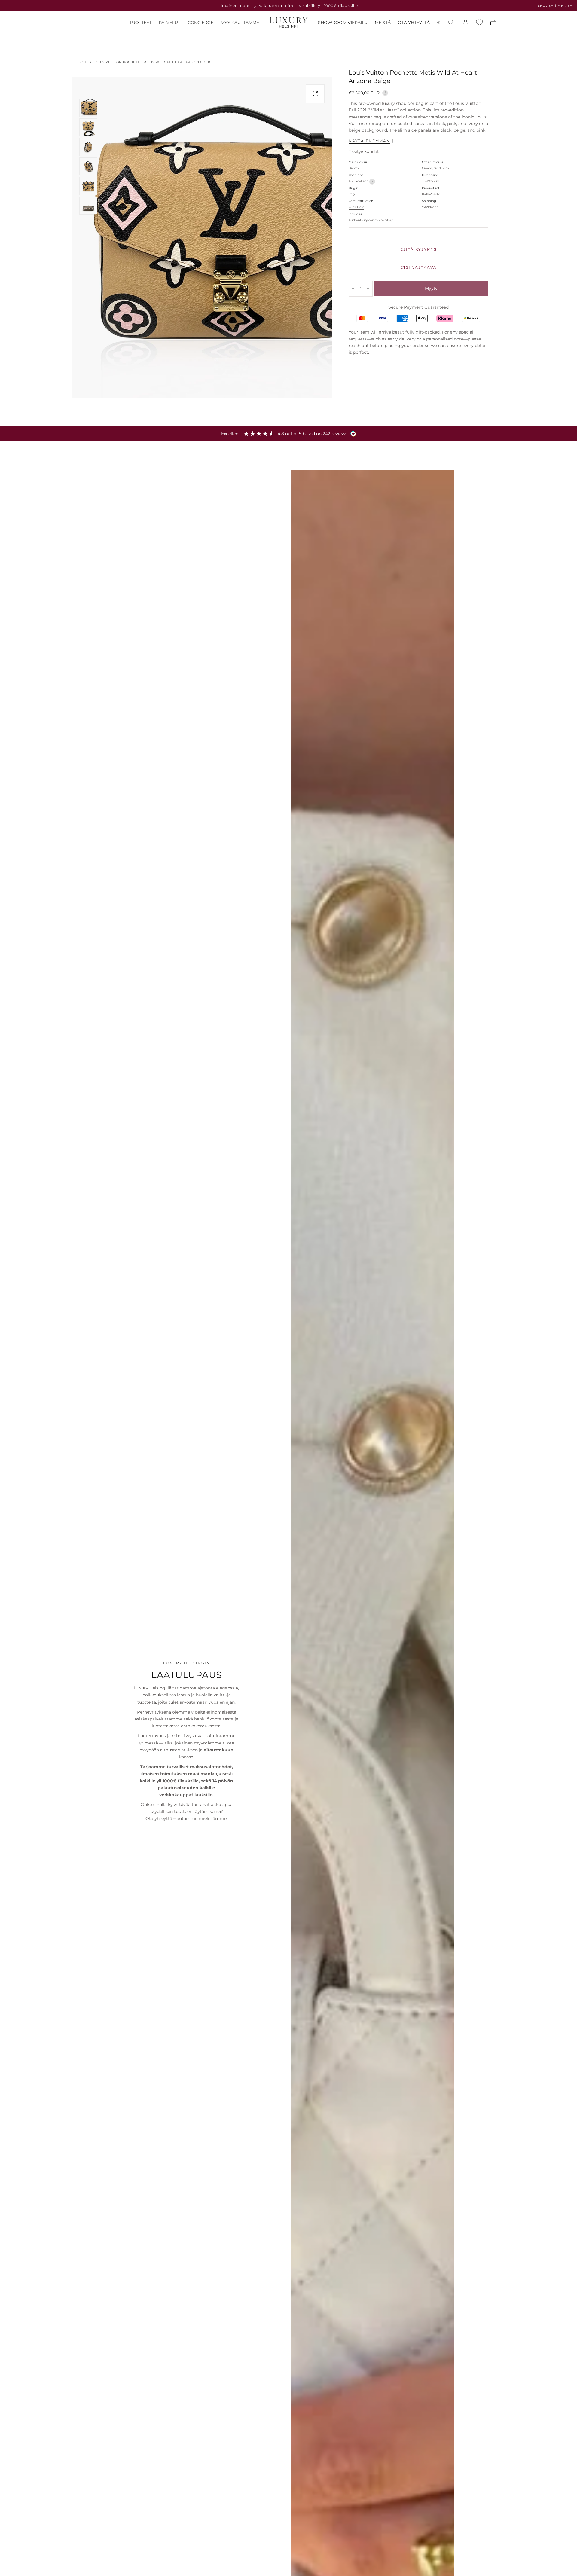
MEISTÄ (383, 23)
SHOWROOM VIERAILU (343, 23)
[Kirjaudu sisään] (466, 23)
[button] (439, 24)
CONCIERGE (200, 23)
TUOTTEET (140, 23)
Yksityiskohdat (364, 152)
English (546, 6)
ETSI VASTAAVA (418, 267)
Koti (84, 62)
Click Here (356, 207)
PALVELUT (169, 23)
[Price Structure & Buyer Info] (385, 92)
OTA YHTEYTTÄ (414, 23)
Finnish (565, 6)
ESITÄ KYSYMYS (418, 249)
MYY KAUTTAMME (240, 23)
